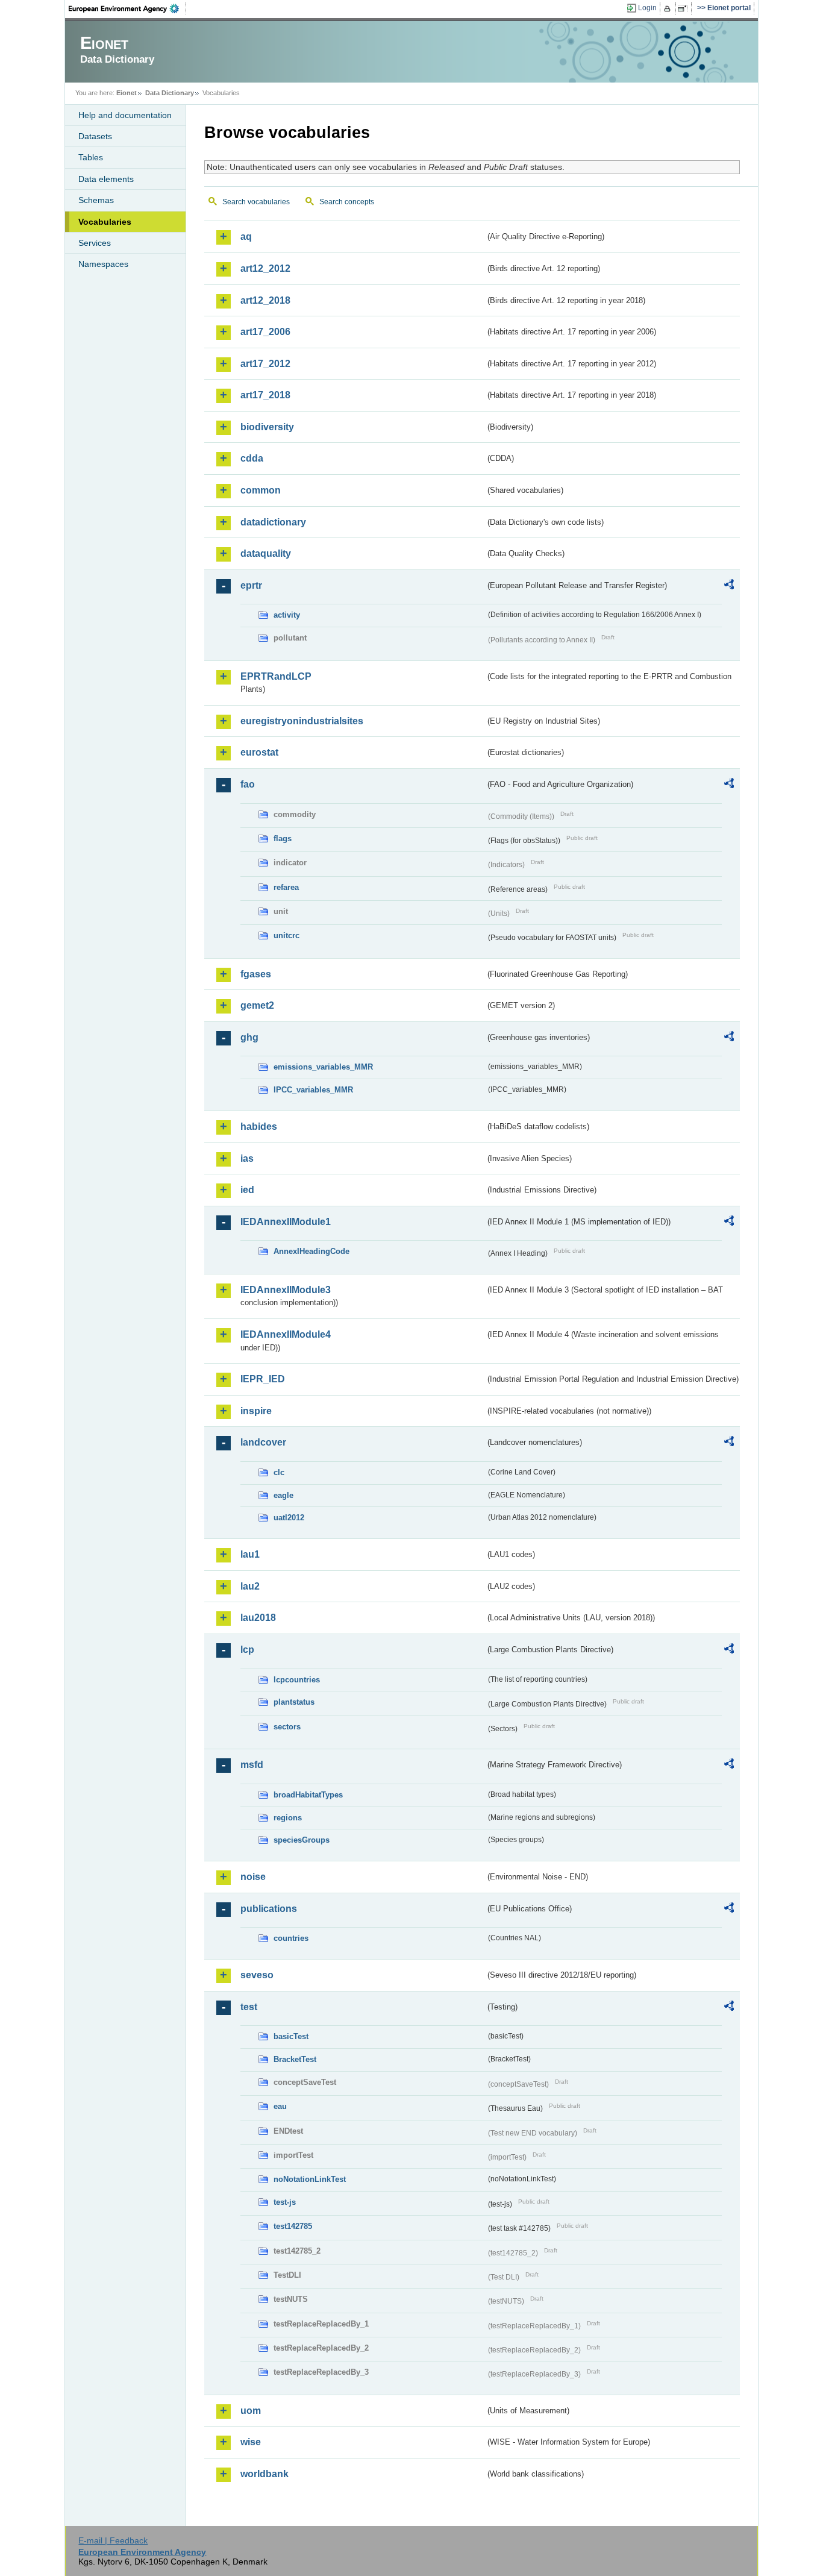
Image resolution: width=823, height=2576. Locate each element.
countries (291, 1938)
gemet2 (257, 1005)
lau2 (250, 1586)
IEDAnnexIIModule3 (286, 1290)
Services (95, 243)
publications (269, 1909)
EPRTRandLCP (276, 676)
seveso (257, 1975)
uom (251, 2411)
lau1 (250, 1554)
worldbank (264, 2474)
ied (247, 1190)
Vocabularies (105, 222)
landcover (263, 1442)
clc (279, 1472)
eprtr (251, 585)
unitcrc (286, 935)
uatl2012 (289, 1518)
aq (246, 237)
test (249, 2007)
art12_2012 (265, 268)
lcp (247, 1650)
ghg (249, 1037)
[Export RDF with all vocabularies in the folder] (729, 586)
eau (280, 2106)
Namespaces (103, 264)
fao (248, 784)
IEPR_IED (263, 1379)
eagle (283, 1495)
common (261, 490)
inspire (256, 1411)
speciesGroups (302, 1840)
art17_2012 (265, 364)
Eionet (127, 93)
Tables (91, 157)
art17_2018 (265, 395)
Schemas (96, 200)
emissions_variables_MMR (323, 1067)
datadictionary (273, 522)
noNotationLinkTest (310, 2179)
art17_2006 (265, 332)
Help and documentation (125, 115)
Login (647, 8)
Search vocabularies (256, 202)
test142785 (293, 2226)
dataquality (266, 553)
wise (251, 2442)
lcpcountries (297, 1680)
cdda (252, 458)
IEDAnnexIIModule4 (286, 1334)
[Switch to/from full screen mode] (685, 8)
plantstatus (294, 1702)
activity (287, 615)
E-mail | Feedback (113, 2540)
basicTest (291, 2036)
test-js (285, 2202)
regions (288, 1818)
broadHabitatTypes (308, 1795)
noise (253, 1877)
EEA (128, 8)
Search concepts (347, 202)
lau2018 (258, 1618)
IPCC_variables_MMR (313, 1090)
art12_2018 (265, 300)
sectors (287, 1727)
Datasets (95, 136)
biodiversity (267, 427)
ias (247, 1158)
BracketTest (295, 2059)
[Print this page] (669, 8)
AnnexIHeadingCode (311, 1251)
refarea (286, 887)
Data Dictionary (170, 93)
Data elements (106, 179)
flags (283, 838)
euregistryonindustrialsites (302, 721)
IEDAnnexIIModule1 (286, 1222)
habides (259, 1127)
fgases (256, 974)
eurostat (259, 752)
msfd (252, 1765)
